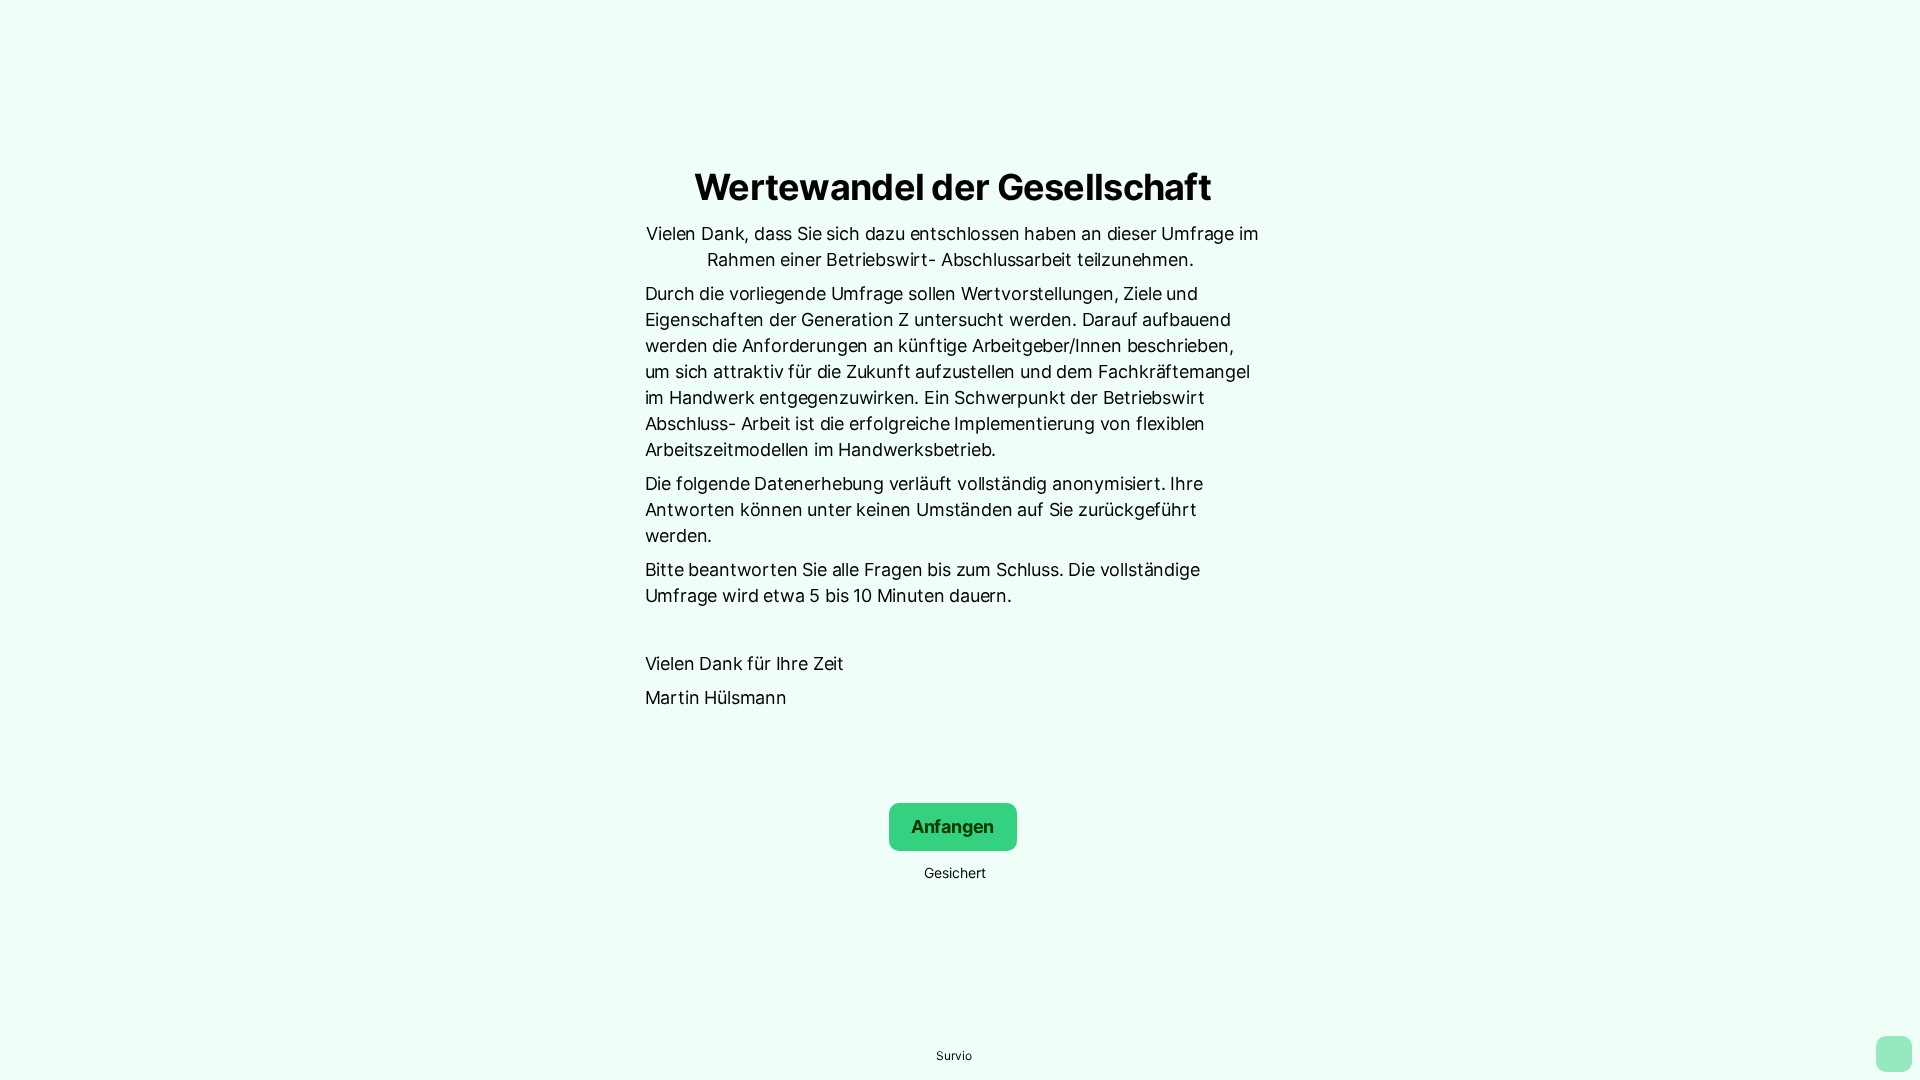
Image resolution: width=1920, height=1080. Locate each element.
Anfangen (953, 826)
